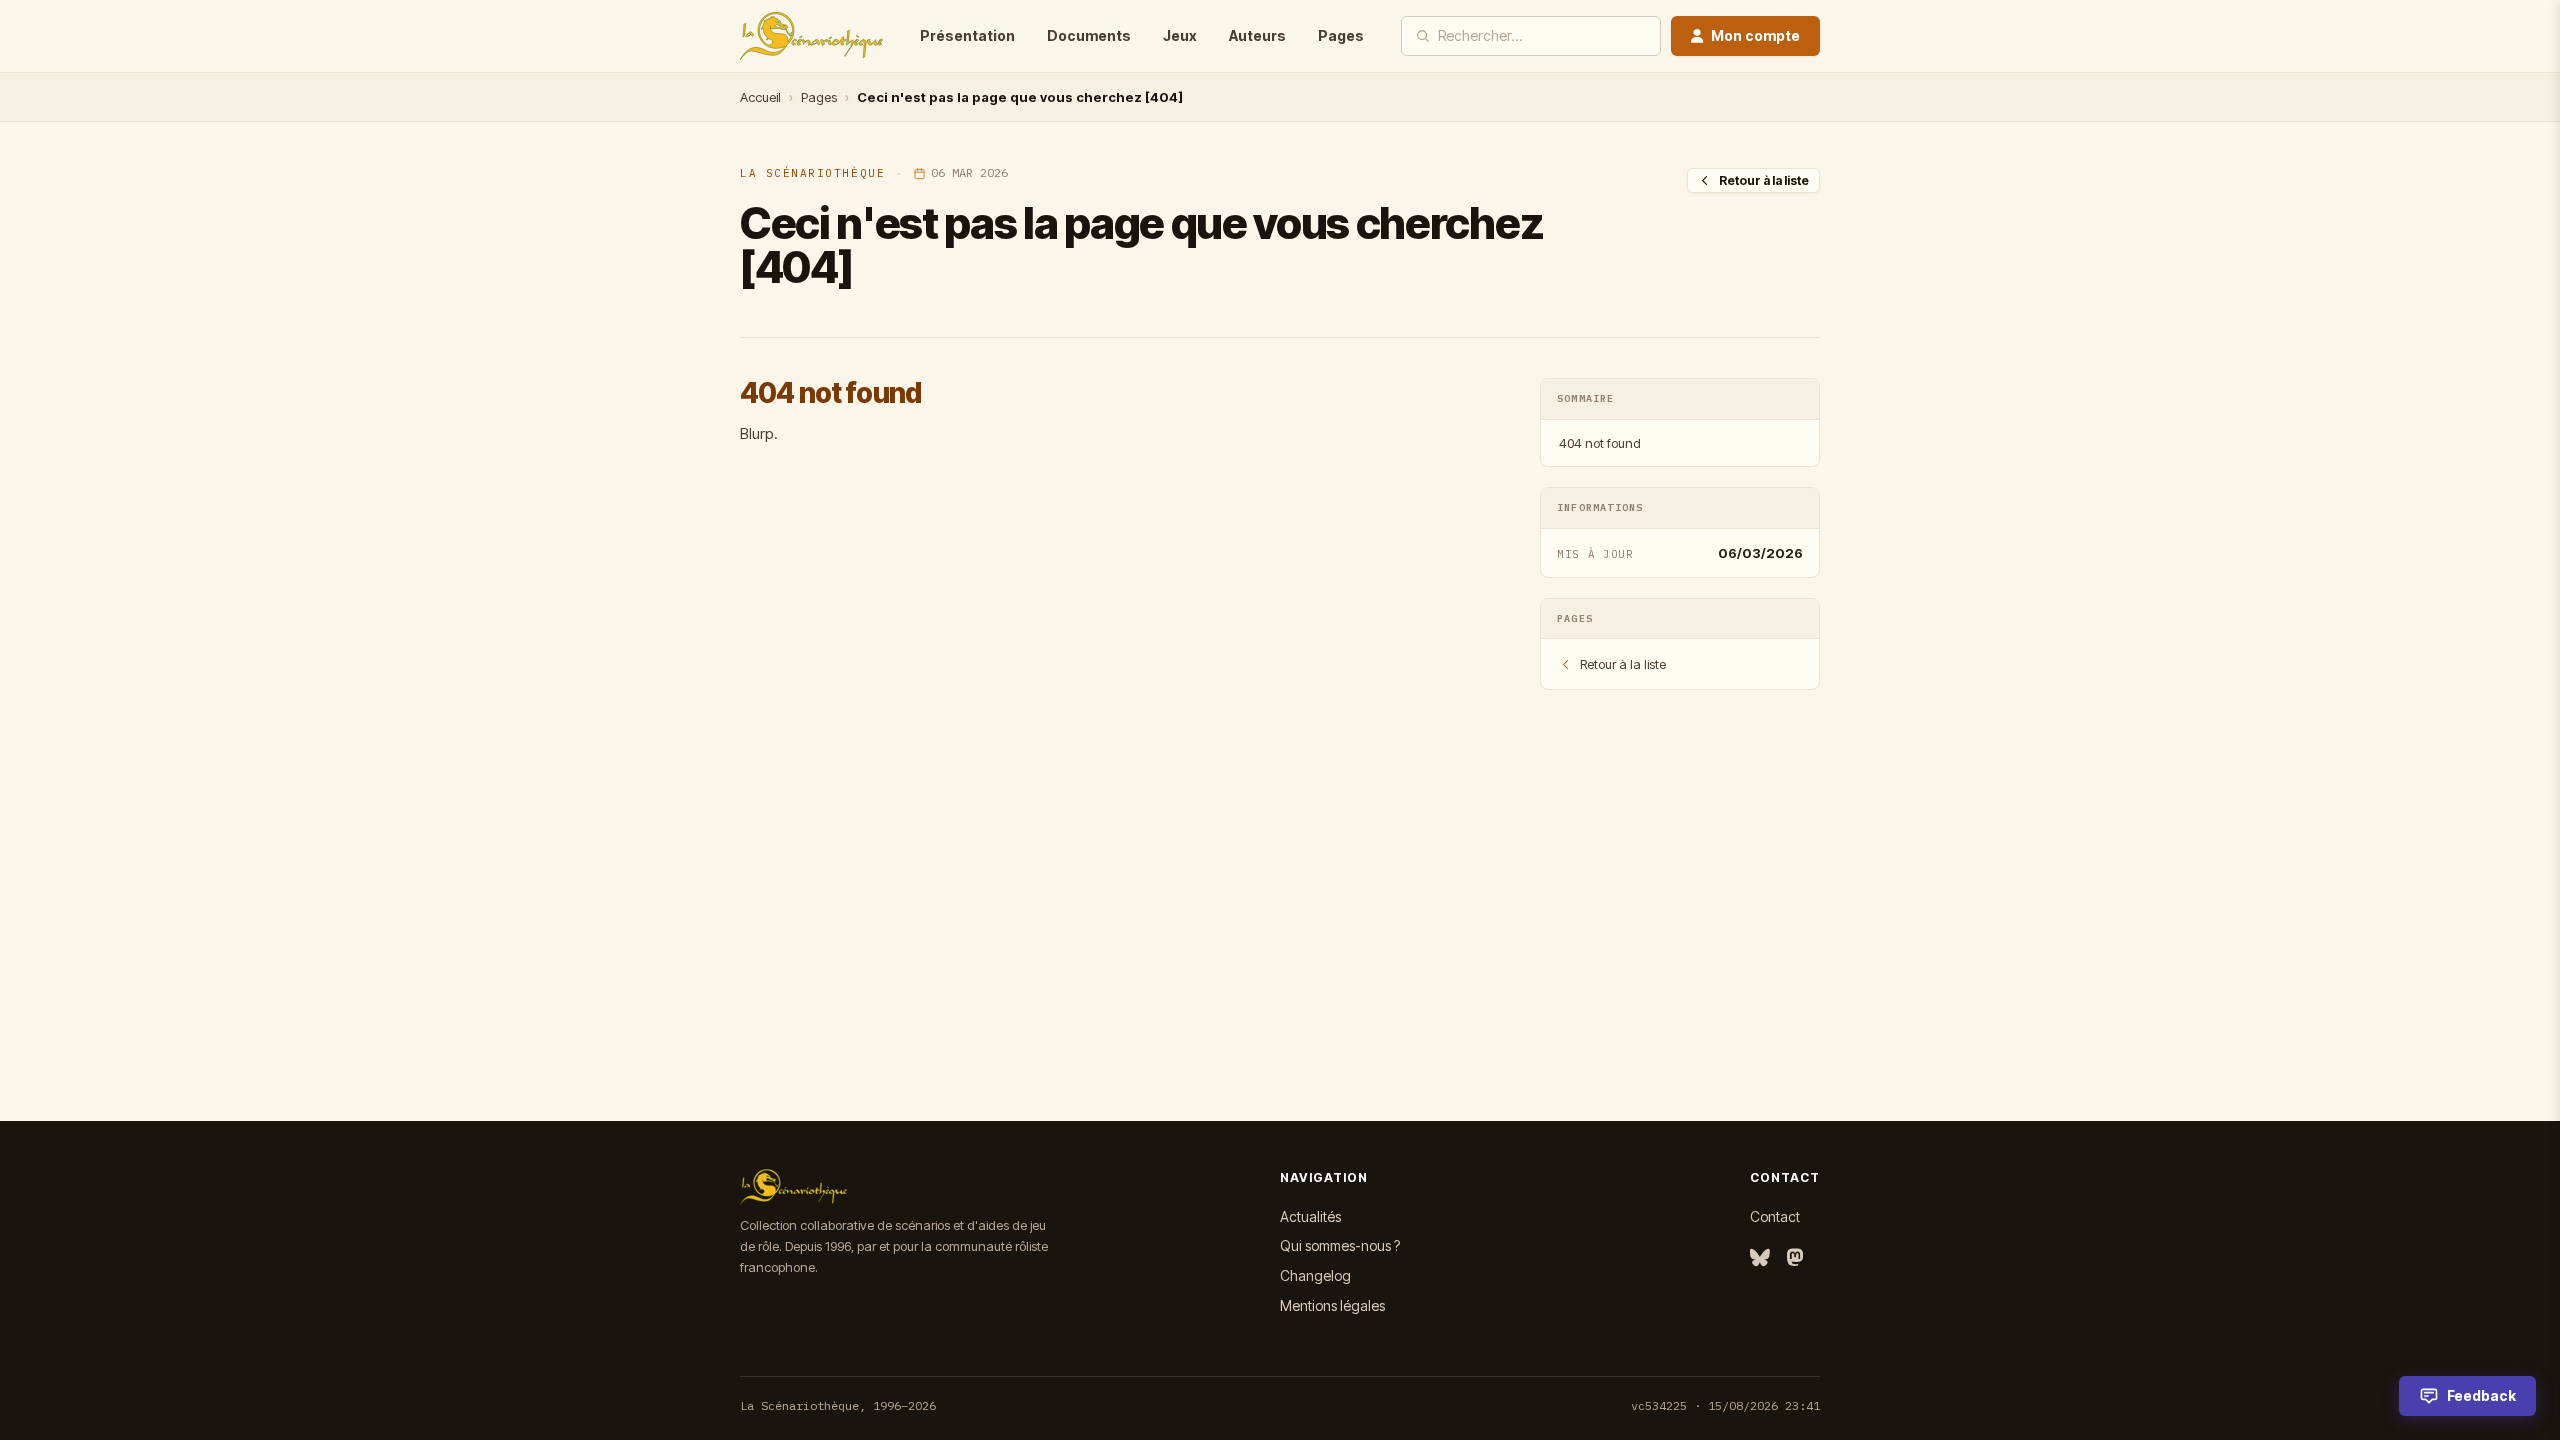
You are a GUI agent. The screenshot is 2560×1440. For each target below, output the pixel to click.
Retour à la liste (1764, 180)
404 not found (1600, 443)
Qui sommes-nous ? (1340, 1245)
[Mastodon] (1795, 1258)
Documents (1089, 35)
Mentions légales (1332, 1305)
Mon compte (1755, 35)
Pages (1341, 35)
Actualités (1310, 1216)
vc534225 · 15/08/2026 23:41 (1725, 1405)
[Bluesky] (1760, 1258)
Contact (1775, 1216)
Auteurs (1257, 35)
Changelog (1315, 1275)
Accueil (760, 97)
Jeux (1180, 35)
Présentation (967, 35)
